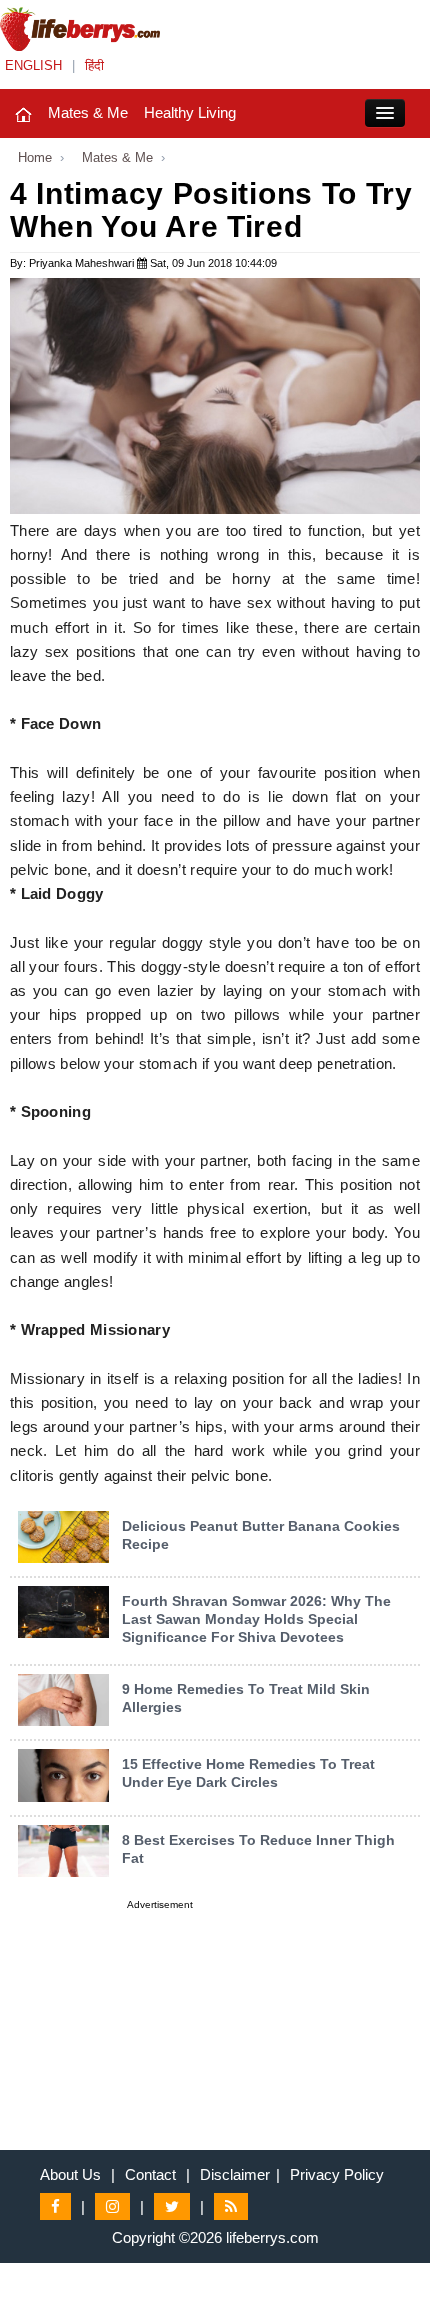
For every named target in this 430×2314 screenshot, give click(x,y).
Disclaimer (235, 2174)
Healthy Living (190, 112)
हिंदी (94, 65)
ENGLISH (33, 65)
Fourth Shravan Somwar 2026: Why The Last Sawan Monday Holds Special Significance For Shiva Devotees (256, 1619)
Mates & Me (88, 112)
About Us (70, 2174)
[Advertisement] (160, 2040)
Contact (150, 2174)
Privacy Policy (337, 2174)
